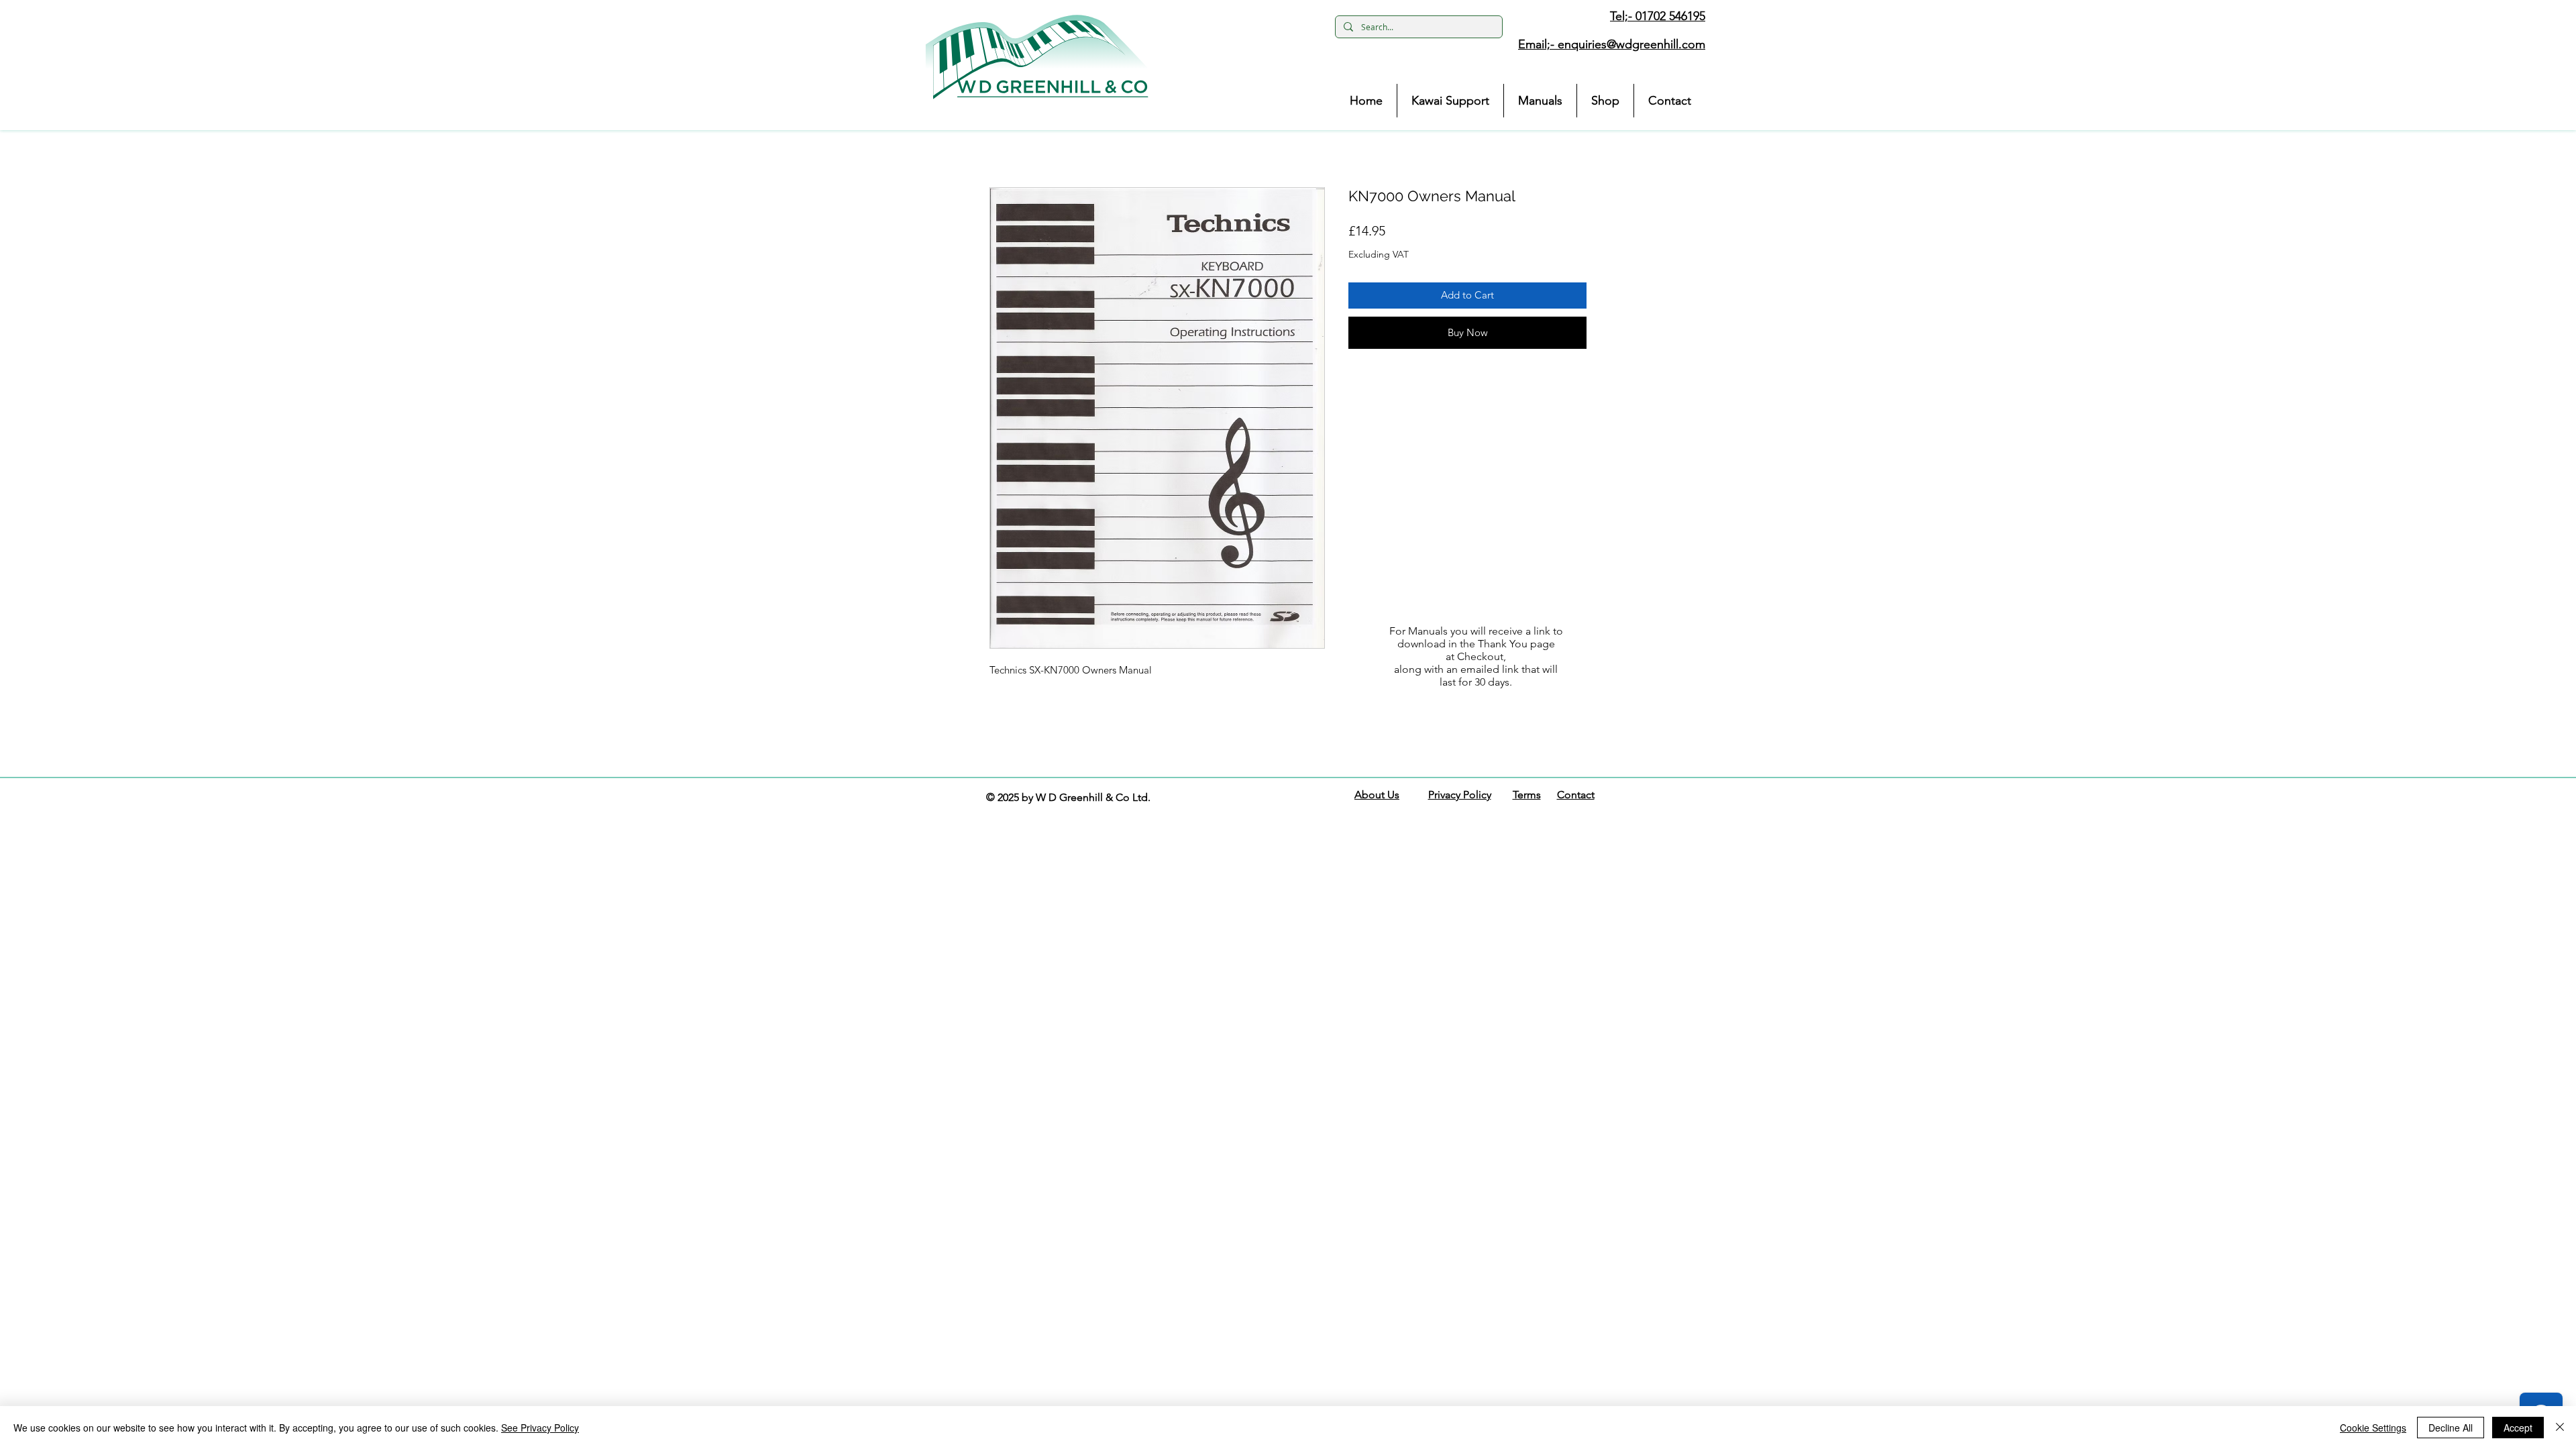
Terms (1527, 795)
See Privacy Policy (540, 1428)
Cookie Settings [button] (2373, 1428)
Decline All (2451, 1428)
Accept (2518, 1428)
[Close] (2560, 1428)
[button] (1037, 57)
